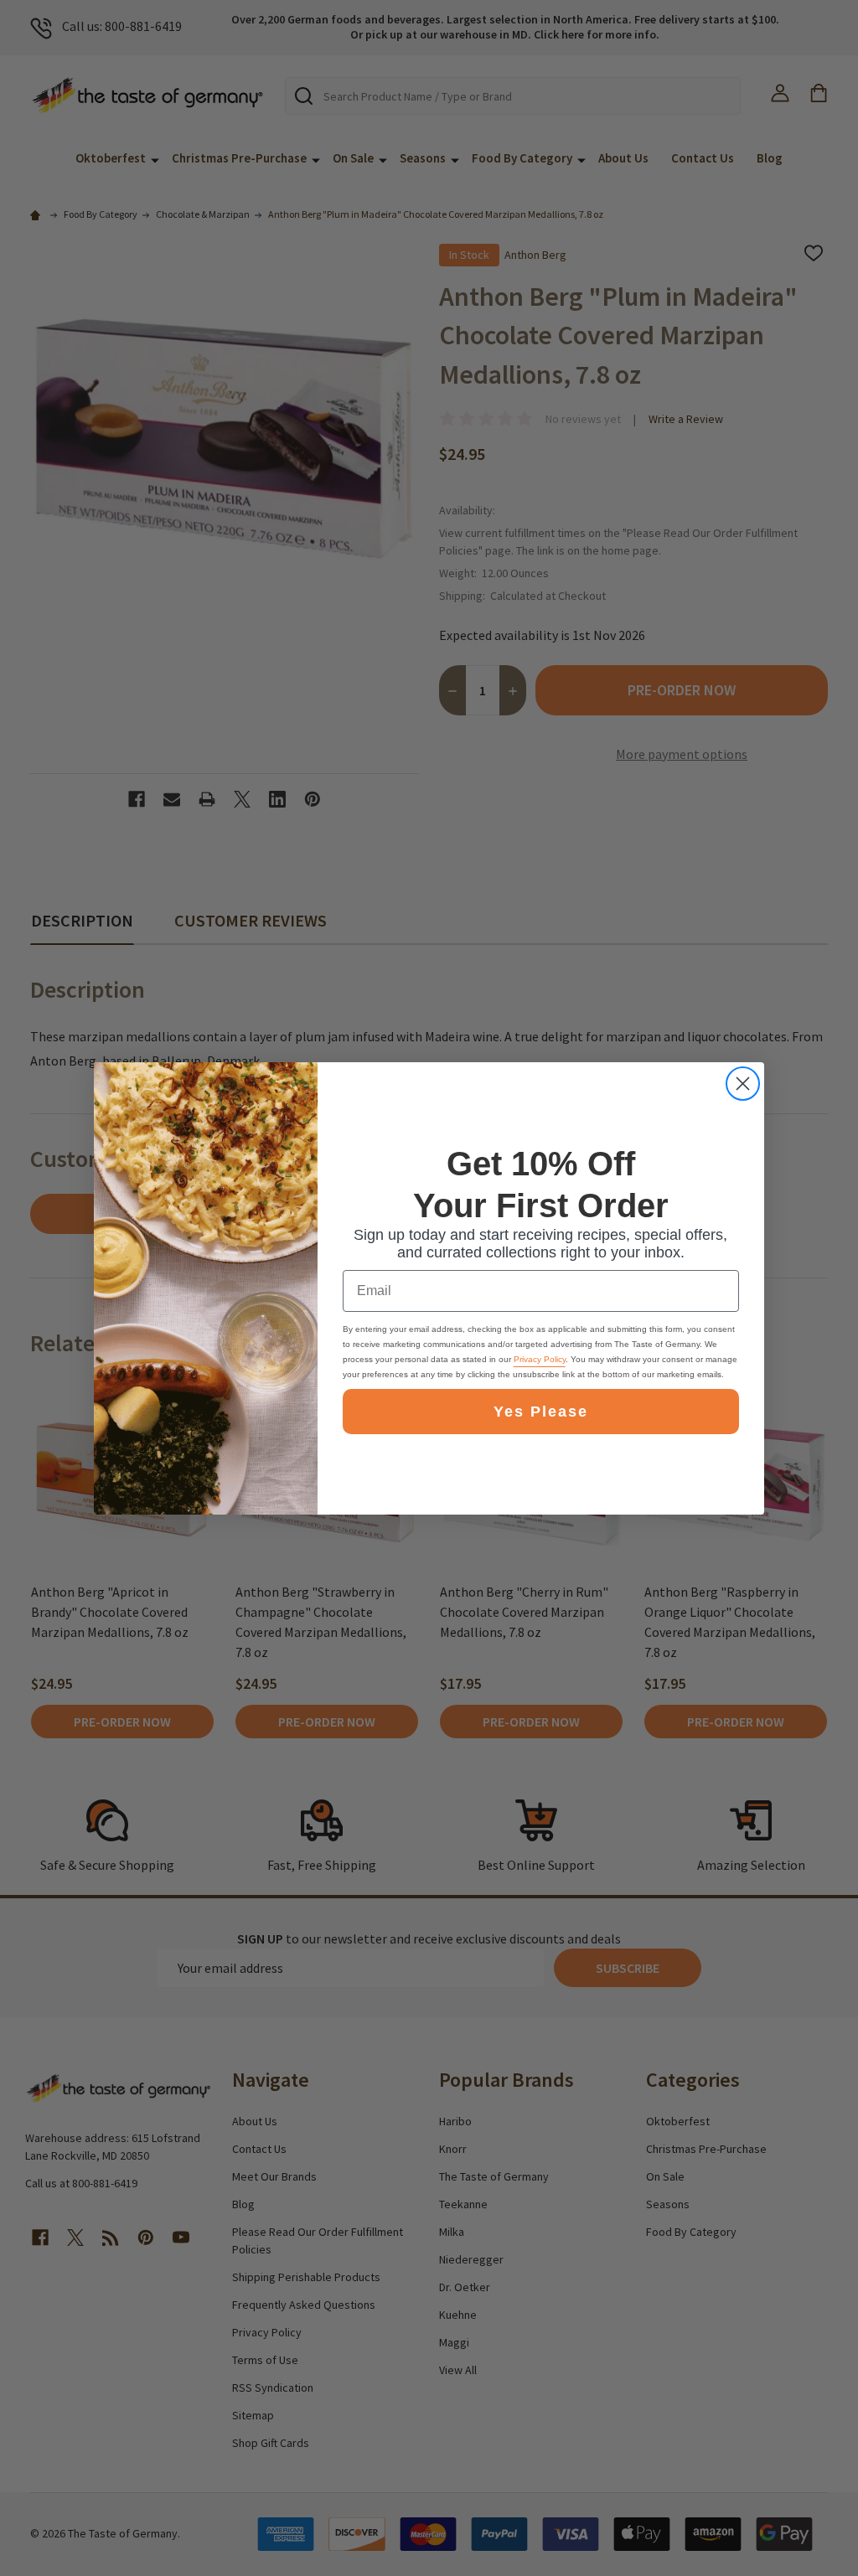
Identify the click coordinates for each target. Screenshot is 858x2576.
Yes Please (541, 1412)
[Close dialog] (743, 1084)
